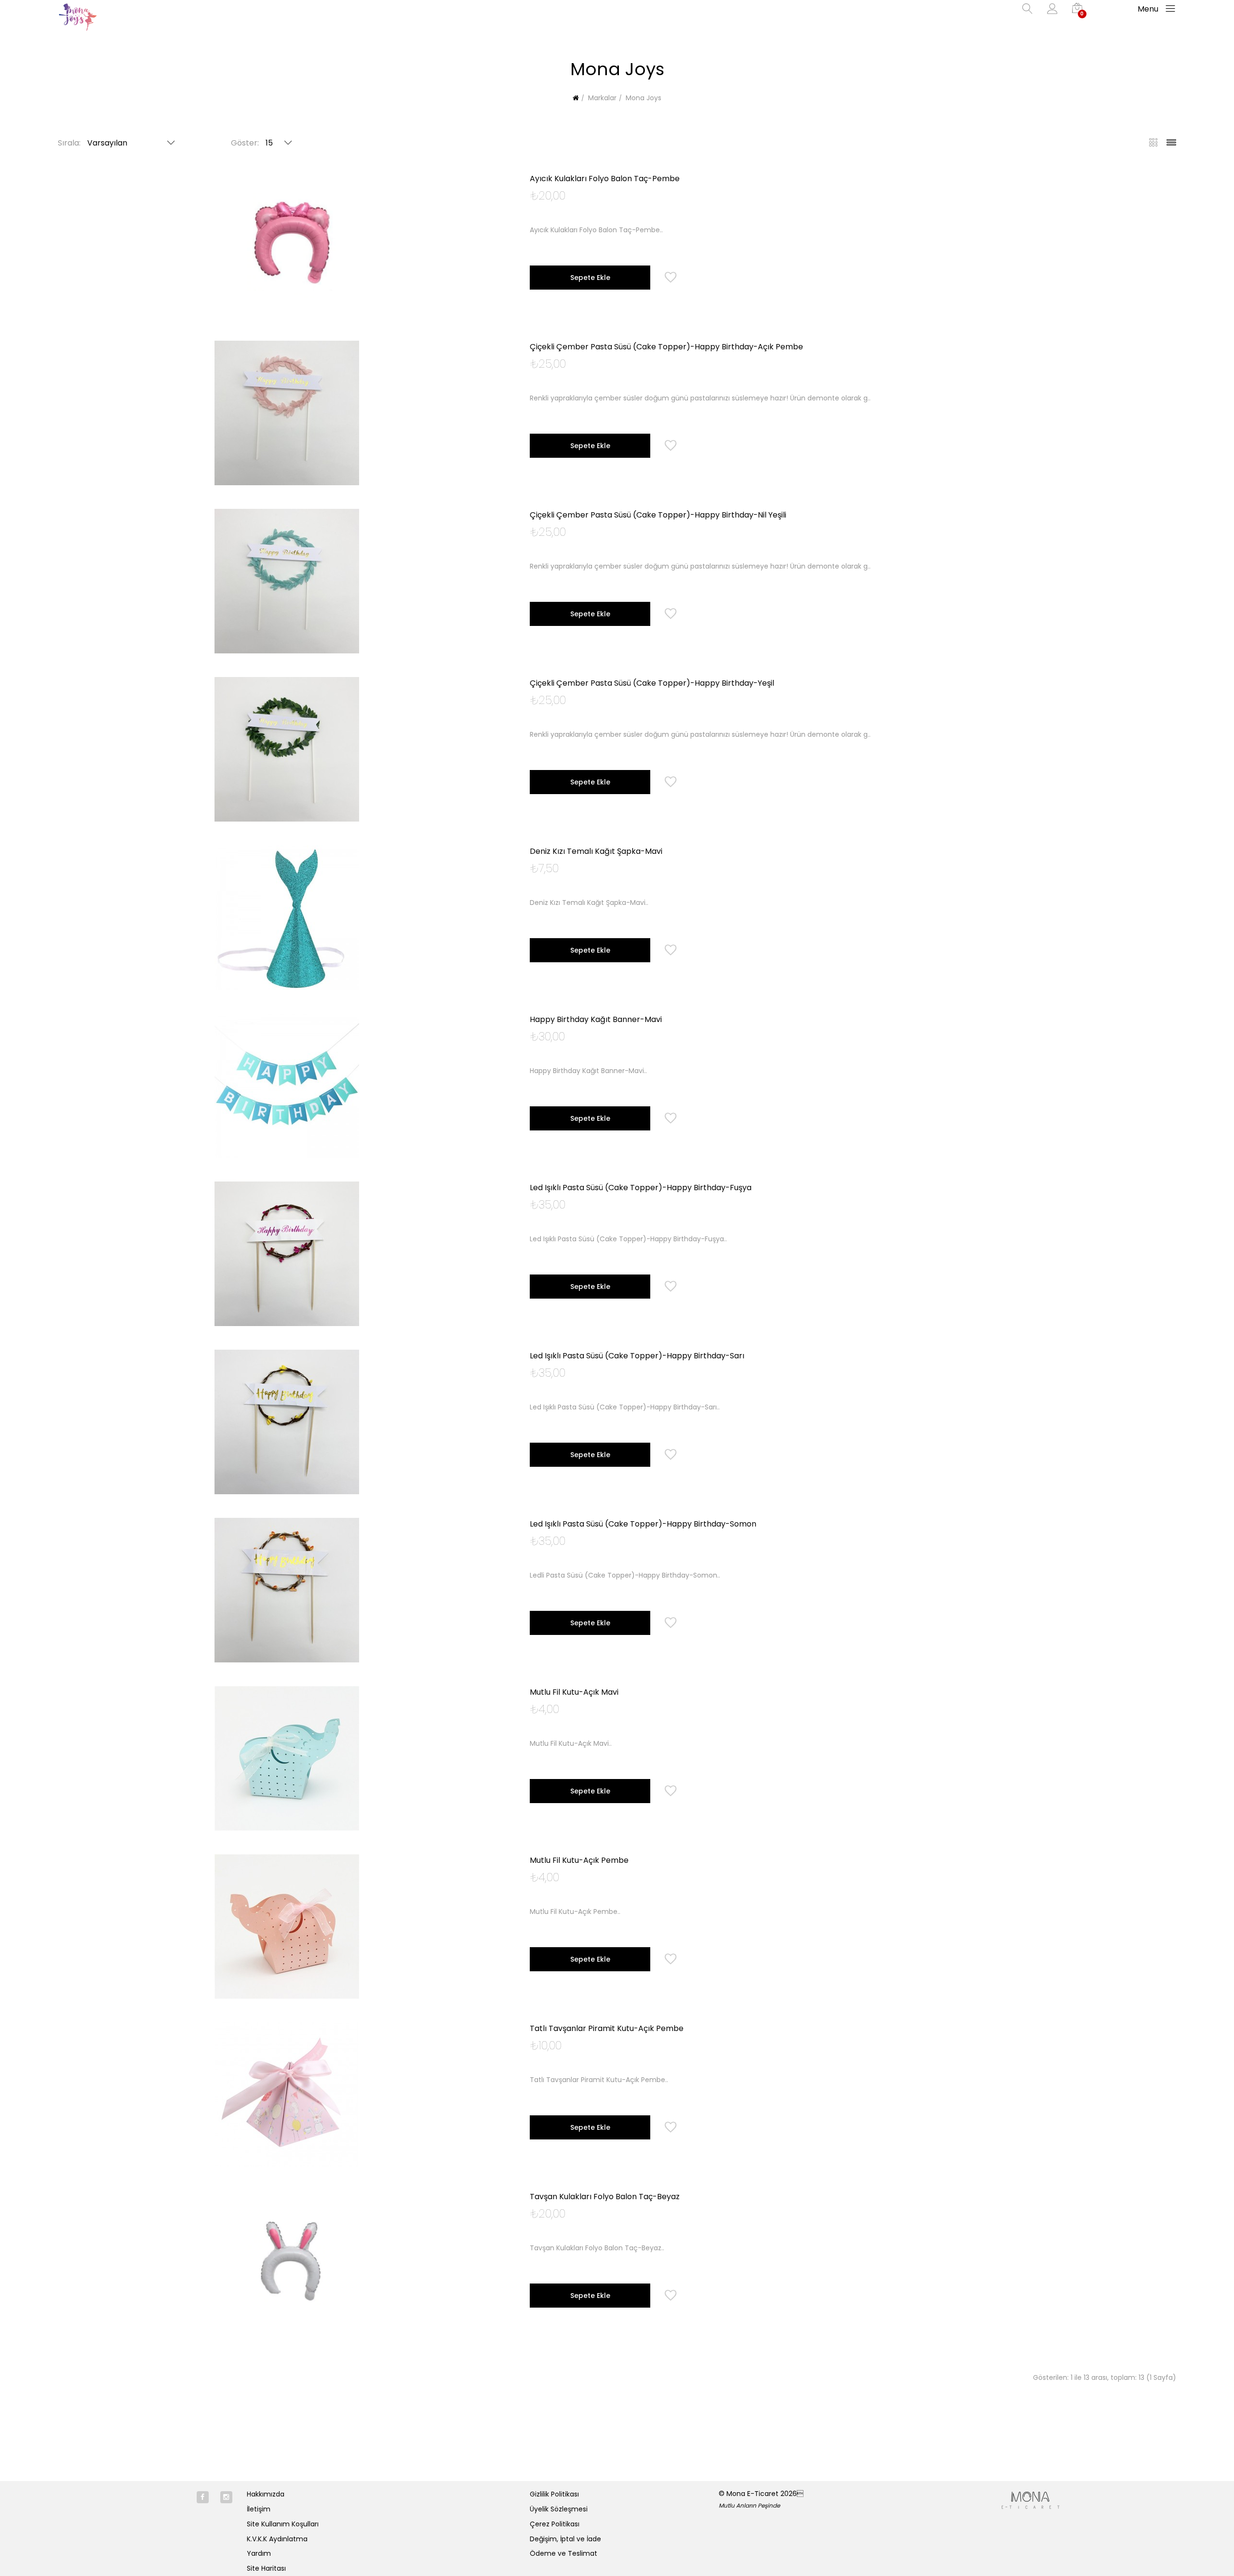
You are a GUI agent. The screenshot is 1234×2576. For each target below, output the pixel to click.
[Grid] (1150, 144)
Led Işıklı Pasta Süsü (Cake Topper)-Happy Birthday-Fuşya (641, 1188)
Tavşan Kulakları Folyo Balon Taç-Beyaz (605, 2197)
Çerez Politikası (555, 2524)
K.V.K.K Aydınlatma (277, 2539)
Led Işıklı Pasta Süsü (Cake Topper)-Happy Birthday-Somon (643, 1524)
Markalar (601, 98)
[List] (1168, 144)
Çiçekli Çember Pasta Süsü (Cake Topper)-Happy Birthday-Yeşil (652, 683)
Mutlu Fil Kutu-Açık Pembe (579, 1860)
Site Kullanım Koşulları (283, 2524)
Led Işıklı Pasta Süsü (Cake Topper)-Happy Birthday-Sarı (637, 1356)
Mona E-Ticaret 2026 (765, 2494)
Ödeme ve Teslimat (563, 2553)
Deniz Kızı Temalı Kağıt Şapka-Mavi (596, 851)
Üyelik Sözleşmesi (559, 2509)
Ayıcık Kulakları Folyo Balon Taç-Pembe (605, 179)
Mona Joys (643, 98)
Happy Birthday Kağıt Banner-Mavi (596, 1019)
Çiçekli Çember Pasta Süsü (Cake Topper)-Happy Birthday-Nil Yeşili (658, 515)
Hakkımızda (266, 2494)
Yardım (259, 2553)
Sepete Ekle (590, 278)
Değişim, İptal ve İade (565, 2539)
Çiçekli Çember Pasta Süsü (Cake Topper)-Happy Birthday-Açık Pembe (666, 347)
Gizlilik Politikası (554, 2494)
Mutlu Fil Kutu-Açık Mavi (574, 1692)
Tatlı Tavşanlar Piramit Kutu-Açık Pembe (607, 2028)
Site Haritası (266, 2568)
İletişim (259, 2509)
